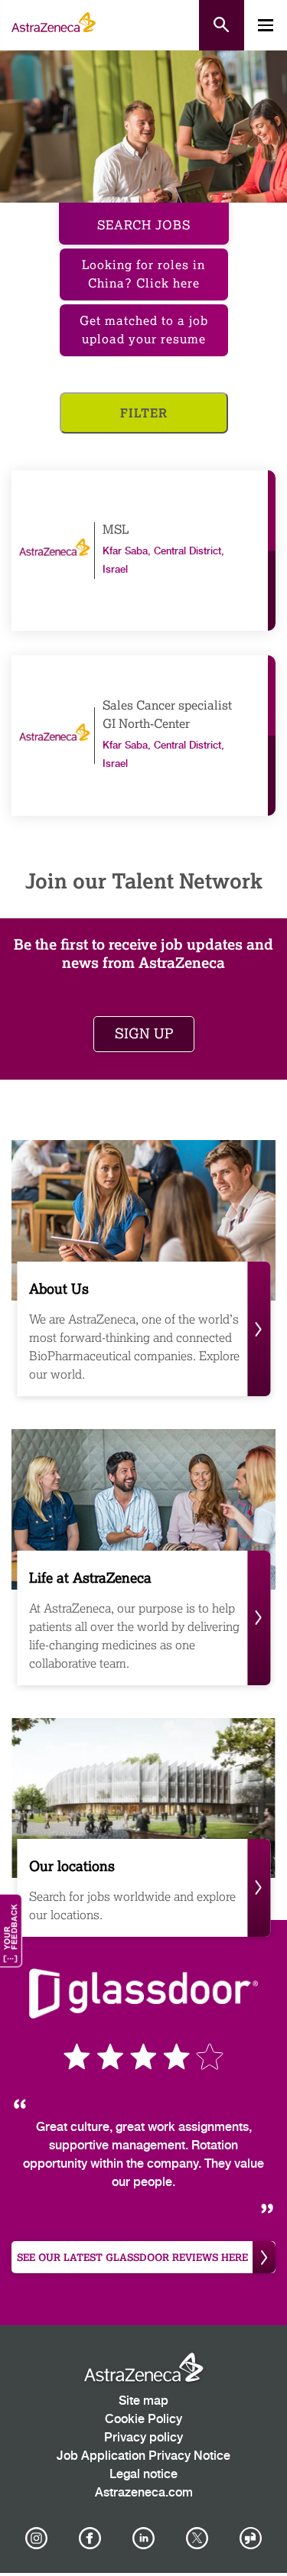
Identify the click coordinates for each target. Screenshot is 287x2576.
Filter (144, 413)
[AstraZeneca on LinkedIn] (144, 2539)
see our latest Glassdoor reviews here (132, 2257)
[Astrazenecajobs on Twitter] (197, 2539)
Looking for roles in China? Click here (143, 274)
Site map (143, 2401)
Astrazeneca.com (144, 2493)
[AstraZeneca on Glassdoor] (251, 2539)
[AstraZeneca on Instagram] (36, 2539)
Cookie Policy (143, 2420)
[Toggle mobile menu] (266, 25)
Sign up (144, 1034)
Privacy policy (143, 2438)
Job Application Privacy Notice (143, 2456)
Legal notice (143, 2475)
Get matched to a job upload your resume (144, 330)
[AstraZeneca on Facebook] (90, 2539)
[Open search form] (222, 25)
